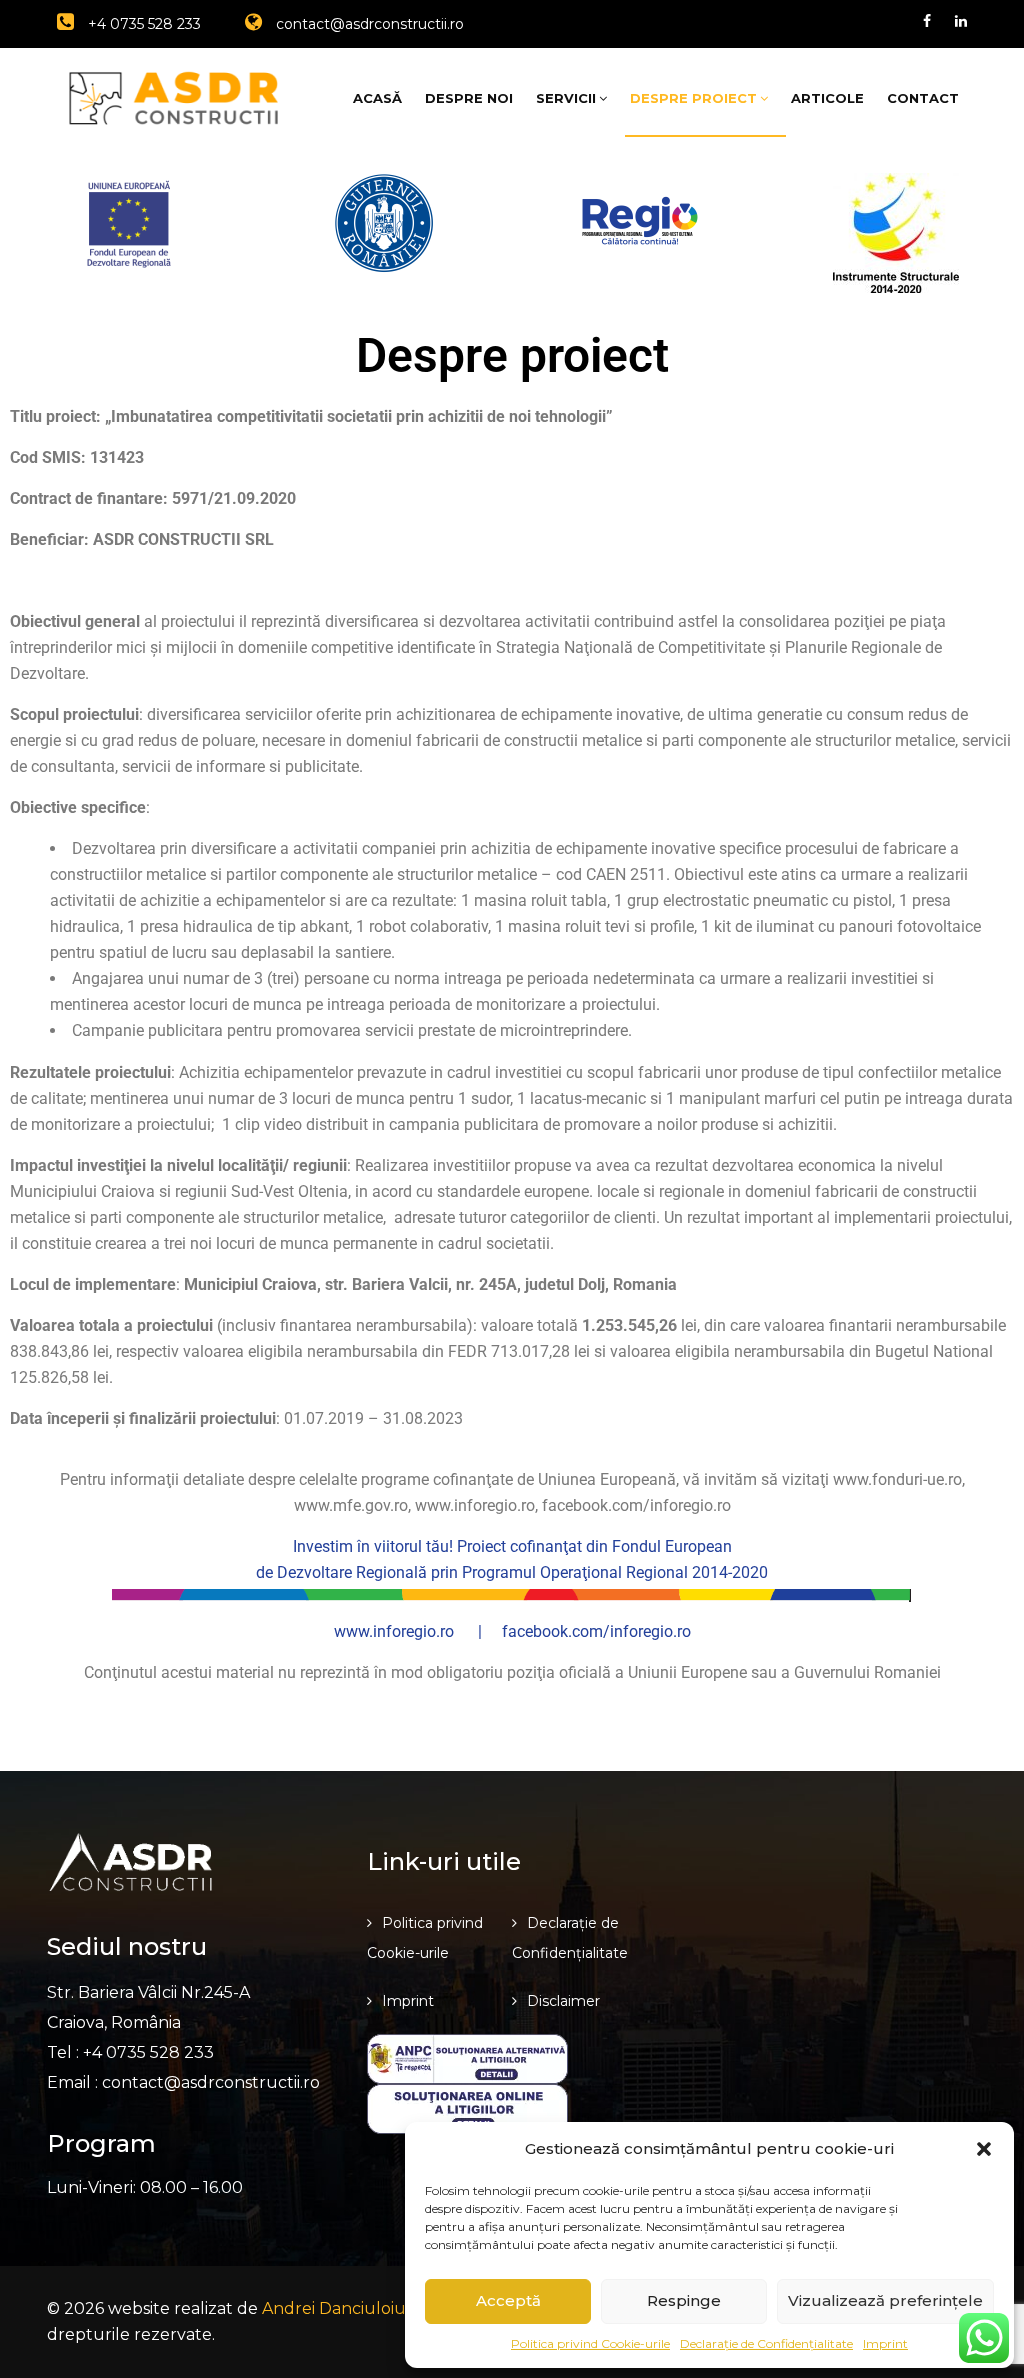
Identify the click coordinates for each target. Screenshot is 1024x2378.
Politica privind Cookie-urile (590, 2343)
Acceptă (508, 2300)
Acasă (377, 98)
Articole (827, 98)
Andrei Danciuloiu (334, 2308)
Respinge (684, 2300)
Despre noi (469, 98)
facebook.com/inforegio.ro (596, 1631)
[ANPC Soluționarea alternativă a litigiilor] (467, 2057)
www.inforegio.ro (394, 1631)
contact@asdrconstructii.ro (368, 24)
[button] (984, 2149)
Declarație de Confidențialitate (766, 2343)
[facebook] (927, 21)
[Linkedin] (961, 21)
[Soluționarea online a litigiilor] (467, 2107)
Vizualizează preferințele (885, 2300)
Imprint (885, 2343)
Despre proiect (693, 98)
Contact (923, 98)
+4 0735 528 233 (142, 24)
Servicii (566, 98)
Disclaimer (563, 2001)
